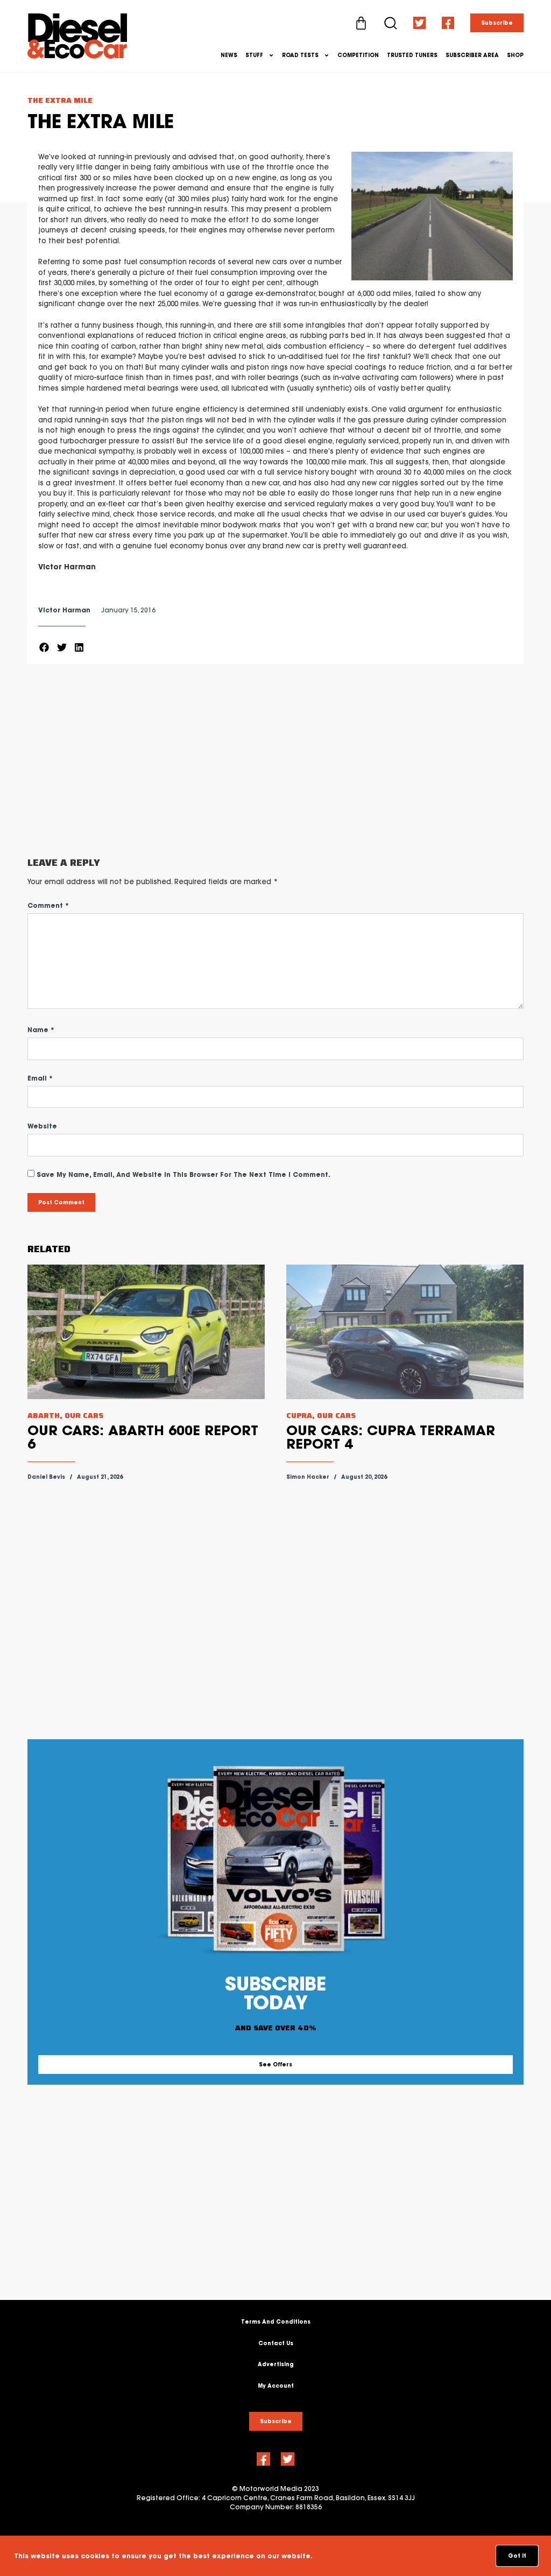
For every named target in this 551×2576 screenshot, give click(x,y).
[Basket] (361, 23)
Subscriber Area (472, 55)
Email (40, 1078)
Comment (48, 905)
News (229, 55)
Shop (515, 55)
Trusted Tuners (412, 55)
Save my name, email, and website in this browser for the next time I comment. (183, 1174)
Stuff (254, 55)
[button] (44, 648)
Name (41, 1030)
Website (42, 1126)
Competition (358, 55)
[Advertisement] (275, 761)
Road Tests (300, 55)
